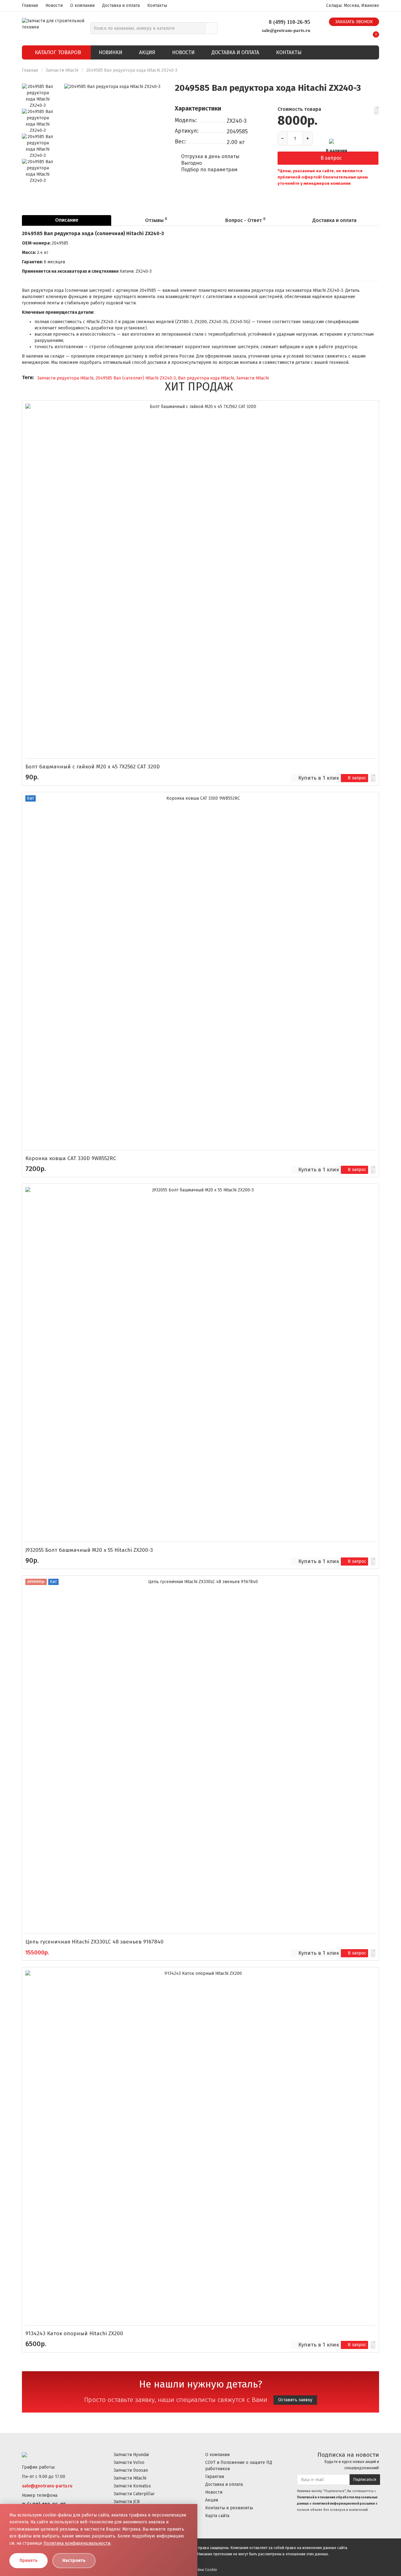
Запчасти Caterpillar (134, 2494)
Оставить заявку (295, 2400)
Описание (67, 220)
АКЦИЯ (147, 52)
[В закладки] (376, 111)
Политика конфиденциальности (77, 2543)
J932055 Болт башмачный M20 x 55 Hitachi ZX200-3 (89, 1550)
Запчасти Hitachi (63, 70)
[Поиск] (212, 28)
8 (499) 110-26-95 (289, 22)
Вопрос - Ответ (245, 220)
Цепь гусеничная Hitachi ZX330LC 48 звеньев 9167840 (94, 1942)
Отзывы (156, 220)
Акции (212, 2500)
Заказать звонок (354, 22)
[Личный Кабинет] (360, 32)
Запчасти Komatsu (132, 2486)
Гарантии (215, 2477)
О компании (82, 5)
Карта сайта (217, 2516)
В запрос (331, 158)
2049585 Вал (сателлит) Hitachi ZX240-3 (136, 378)
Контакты (157, 5)
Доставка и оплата (121, 5)
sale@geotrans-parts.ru (286, 30)
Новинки (110, 52)
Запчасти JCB (127, 2502)
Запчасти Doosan (131, 2470)
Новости (54, 5)
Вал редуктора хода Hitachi (206, 378)
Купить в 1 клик (319, 778)
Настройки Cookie (201, 2570)
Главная (30, 5)
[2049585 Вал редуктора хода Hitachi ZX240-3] (112, 132)
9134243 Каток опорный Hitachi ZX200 (74, 2333)
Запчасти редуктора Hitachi (65, 378)
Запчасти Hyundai (131, 2455)
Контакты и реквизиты (229, 2508)
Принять (29, 2561)
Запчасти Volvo (129, 2462)
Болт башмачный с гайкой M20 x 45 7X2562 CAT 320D (93, 767)
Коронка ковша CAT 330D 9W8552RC (71, 1158)
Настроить (74, 2561)
